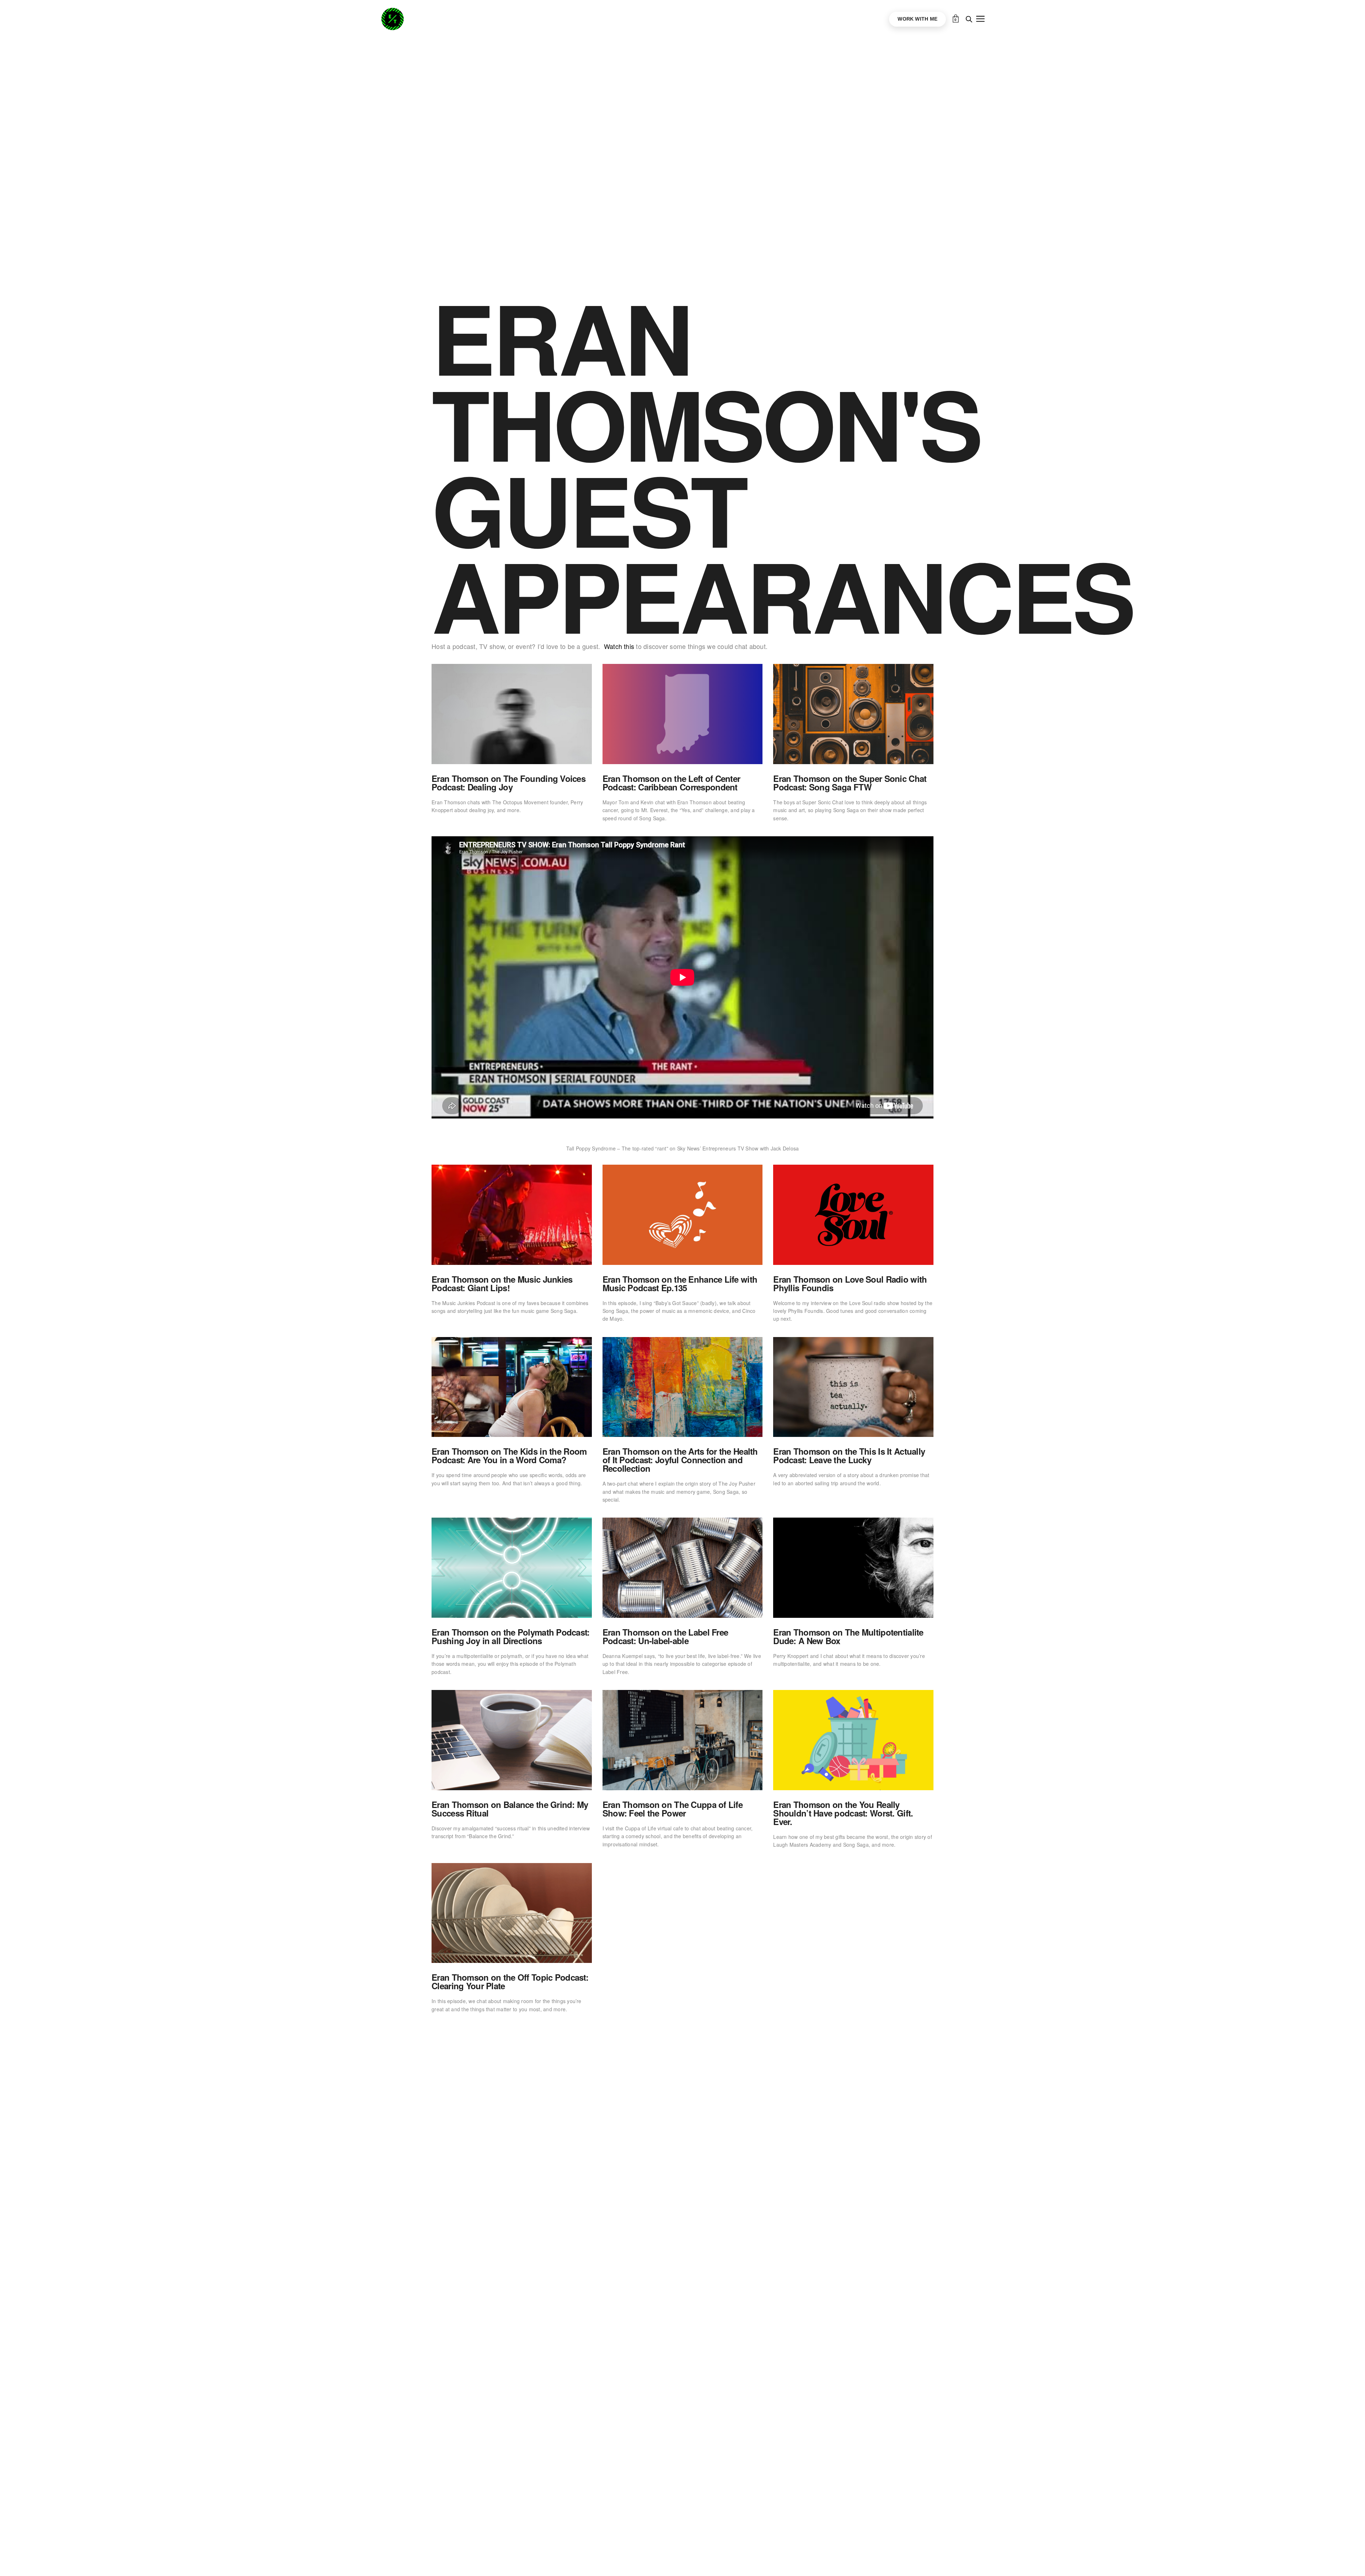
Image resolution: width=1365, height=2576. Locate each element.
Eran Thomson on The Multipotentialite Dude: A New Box (848, 1636)
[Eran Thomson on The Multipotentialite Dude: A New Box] (853, 1568)
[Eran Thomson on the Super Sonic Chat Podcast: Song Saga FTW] (853, 714)
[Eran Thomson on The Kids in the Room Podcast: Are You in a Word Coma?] (512, 1387)
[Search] (969, 19)
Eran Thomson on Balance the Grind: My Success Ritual (510, 1809)
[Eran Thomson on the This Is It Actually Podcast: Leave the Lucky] (853, 1387)
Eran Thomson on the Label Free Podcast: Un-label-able (665, 1636)
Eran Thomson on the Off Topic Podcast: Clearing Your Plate (510, 1981)
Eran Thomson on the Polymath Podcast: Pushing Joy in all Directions (510, 1636)
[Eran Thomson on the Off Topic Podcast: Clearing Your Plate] (512, 1913)
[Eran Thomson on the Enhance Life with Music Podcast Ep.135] (683, 1215)
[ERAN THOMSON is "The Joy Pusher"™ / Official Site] (392, 19)
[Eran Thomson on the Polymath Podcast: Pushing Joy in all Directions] (512, 1568)
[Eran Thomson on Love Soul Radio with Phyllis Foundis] (853, 1215)
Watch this (619, 646)
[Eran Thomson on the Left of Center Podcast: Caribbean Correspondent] (683, 714)
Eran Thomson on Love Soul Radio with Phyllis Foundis (850, 1283)
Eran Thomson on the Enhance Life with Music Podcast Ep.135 (680, 1283)
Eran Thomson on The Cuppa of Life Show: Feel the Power (673, 1809)
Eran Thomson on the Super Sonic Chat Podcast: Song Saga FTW (850, 783)
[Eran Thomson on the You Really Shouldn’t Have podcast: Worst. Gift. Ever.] (853, 1740)
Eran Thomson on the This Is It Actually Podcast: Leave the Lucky (849, 1455)
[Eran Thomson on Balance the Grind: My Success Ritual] (512, 1740)
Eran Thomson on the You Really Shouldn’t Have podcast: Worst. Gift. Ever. (843, 1813)
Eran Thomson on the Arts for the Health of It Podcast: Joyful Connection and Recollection (680, 1460)
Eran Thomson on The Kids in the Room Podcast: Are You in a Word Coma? (509, 1455)
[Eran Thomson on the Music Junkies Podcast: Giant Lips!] (512, 1215)
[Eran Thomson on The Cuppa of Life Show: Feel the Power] (683, 1740)
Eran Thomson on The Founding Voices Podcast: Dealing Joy (508, 783)
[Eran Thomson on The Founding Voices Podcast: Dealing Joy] (512, 714)
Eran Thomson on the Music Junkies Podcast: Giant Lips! (502, 1283)
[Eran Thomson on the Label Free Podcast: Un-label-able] (683, 1568)
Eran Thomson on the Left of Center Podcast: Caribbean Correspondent (671, 783)
